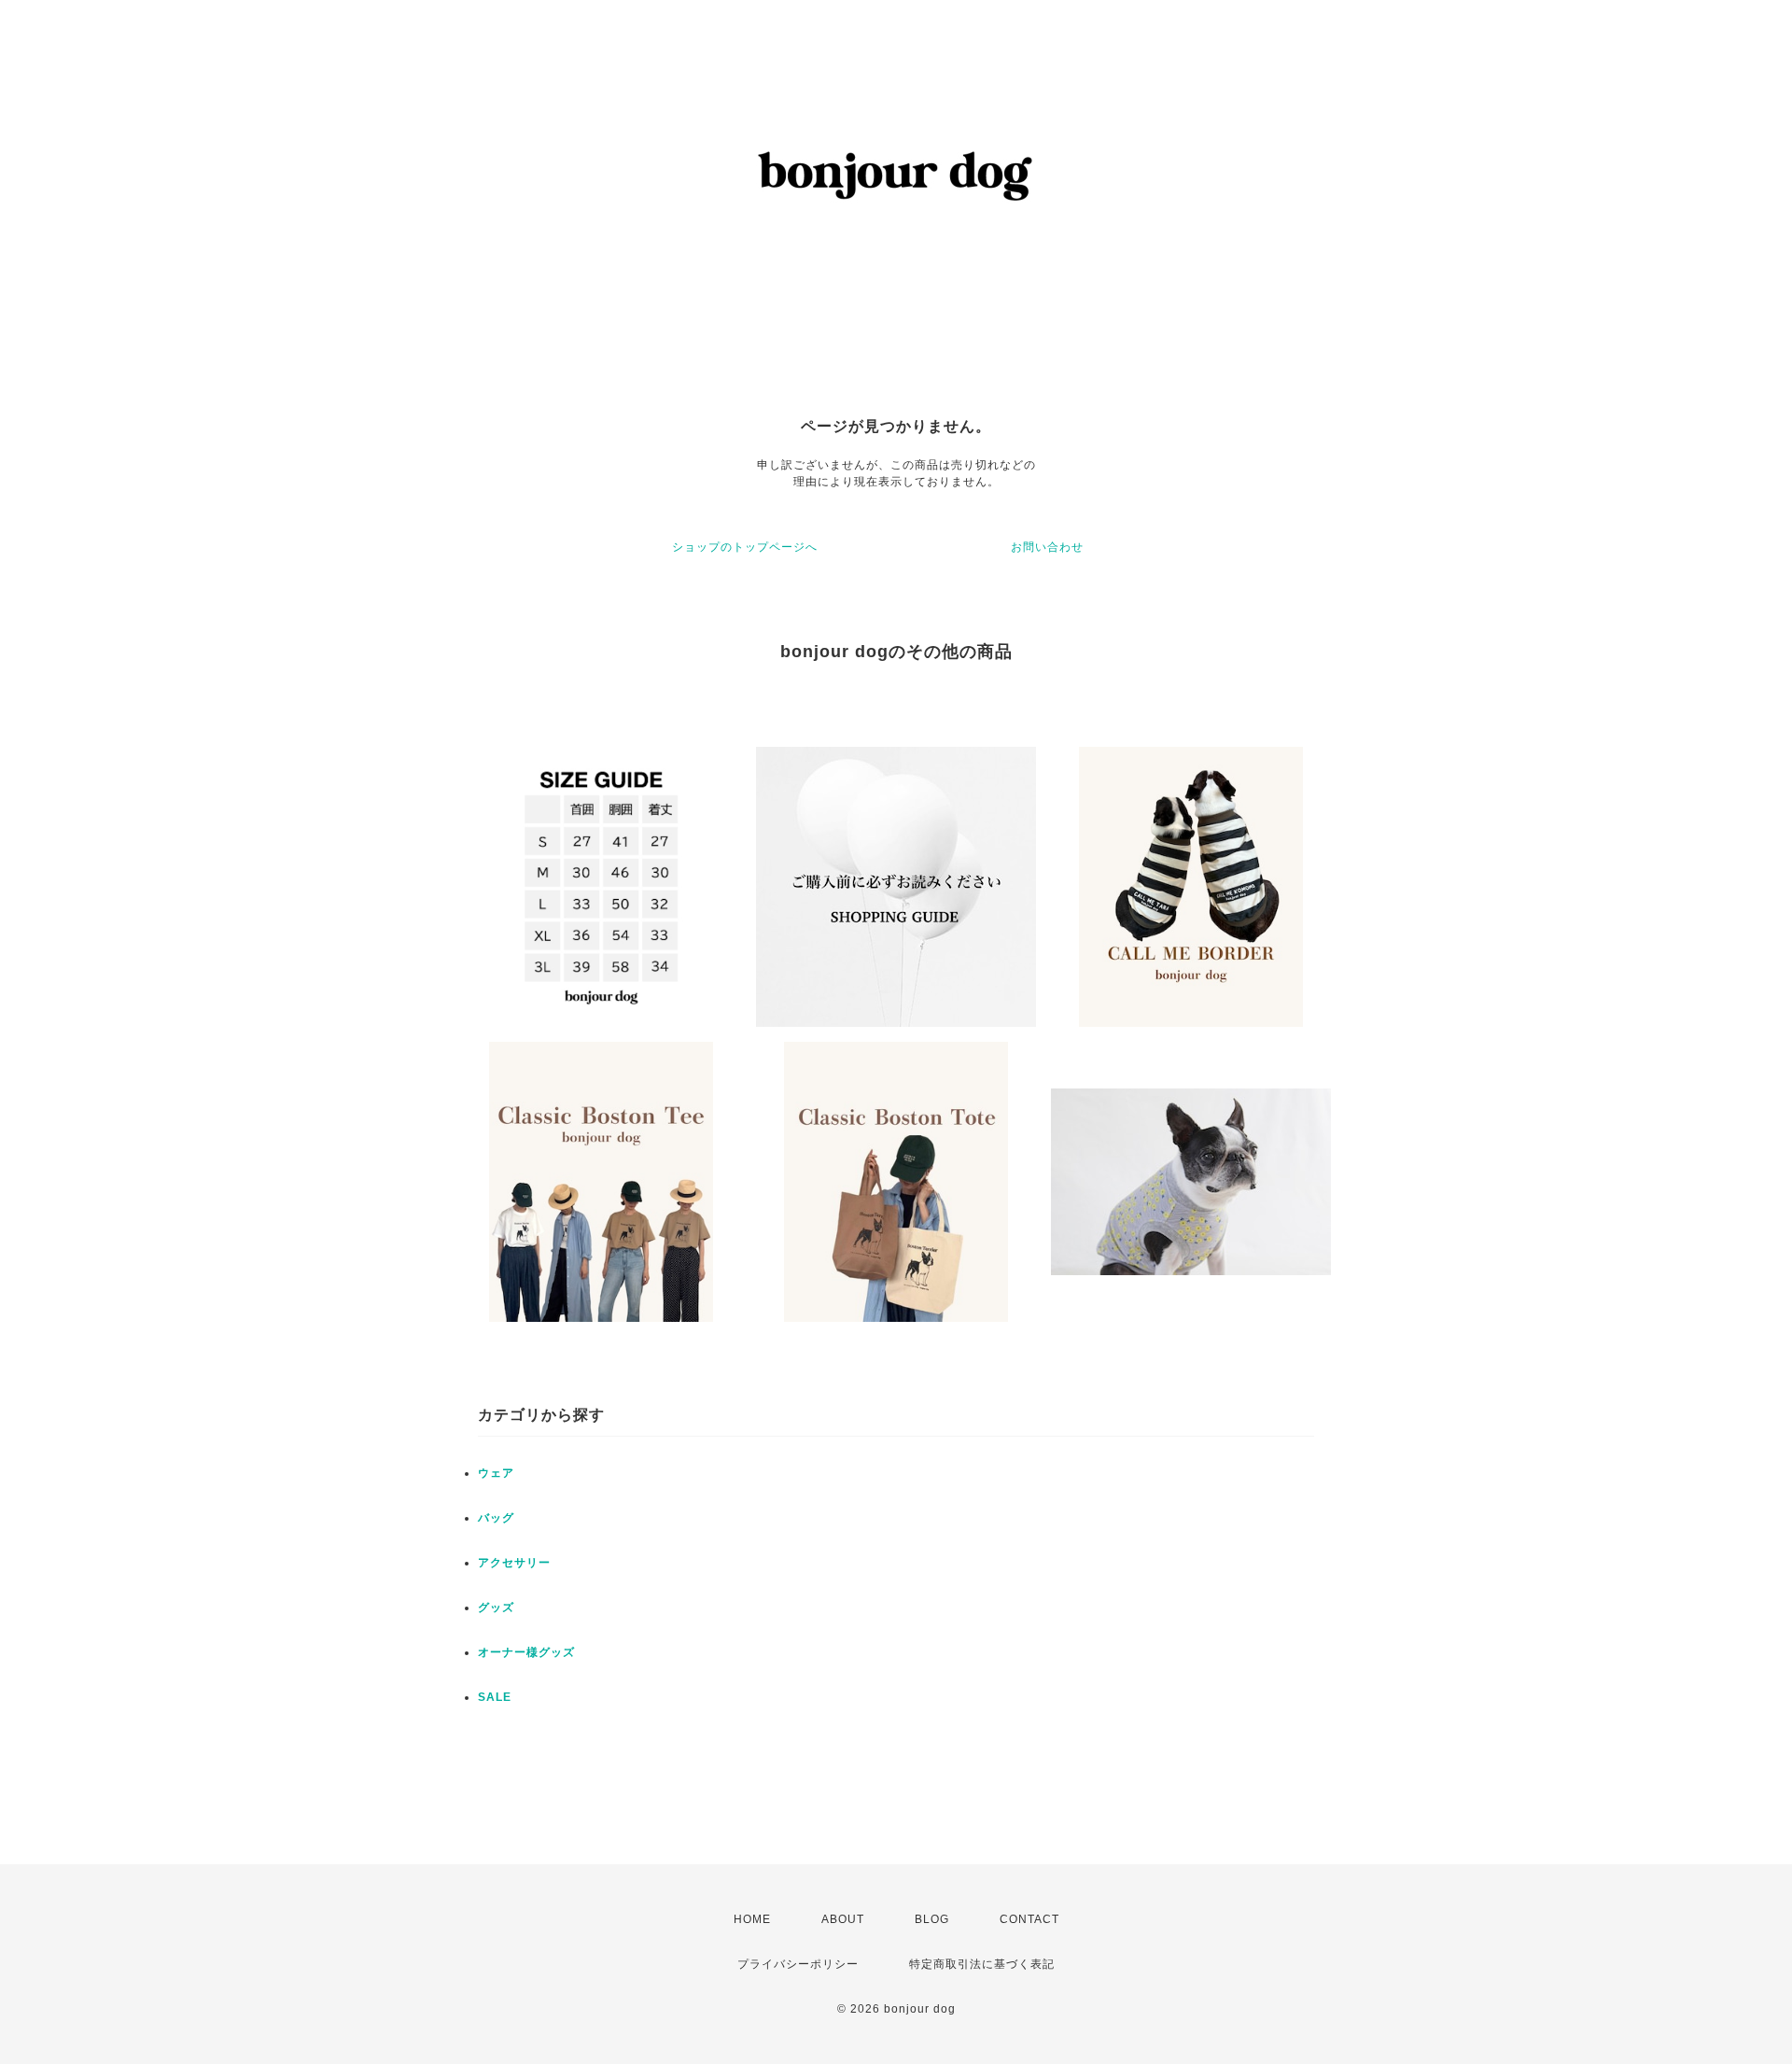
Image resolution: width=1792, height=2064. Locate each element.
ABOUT (843, 1919)
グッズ (496, 1608)
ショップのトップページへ (745, 547)
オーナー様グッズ (526, 1652)
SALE (495, 1697)
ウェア (496, 1473)
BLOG (932, 1919)
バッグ (496, 1518)
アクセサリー (514, 1563)
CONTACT (1029, 1919)
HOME (752, 1919)
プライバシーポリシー (798, 1964)
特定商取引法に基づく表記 (982, 1964)
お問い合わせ (1047, 547)
